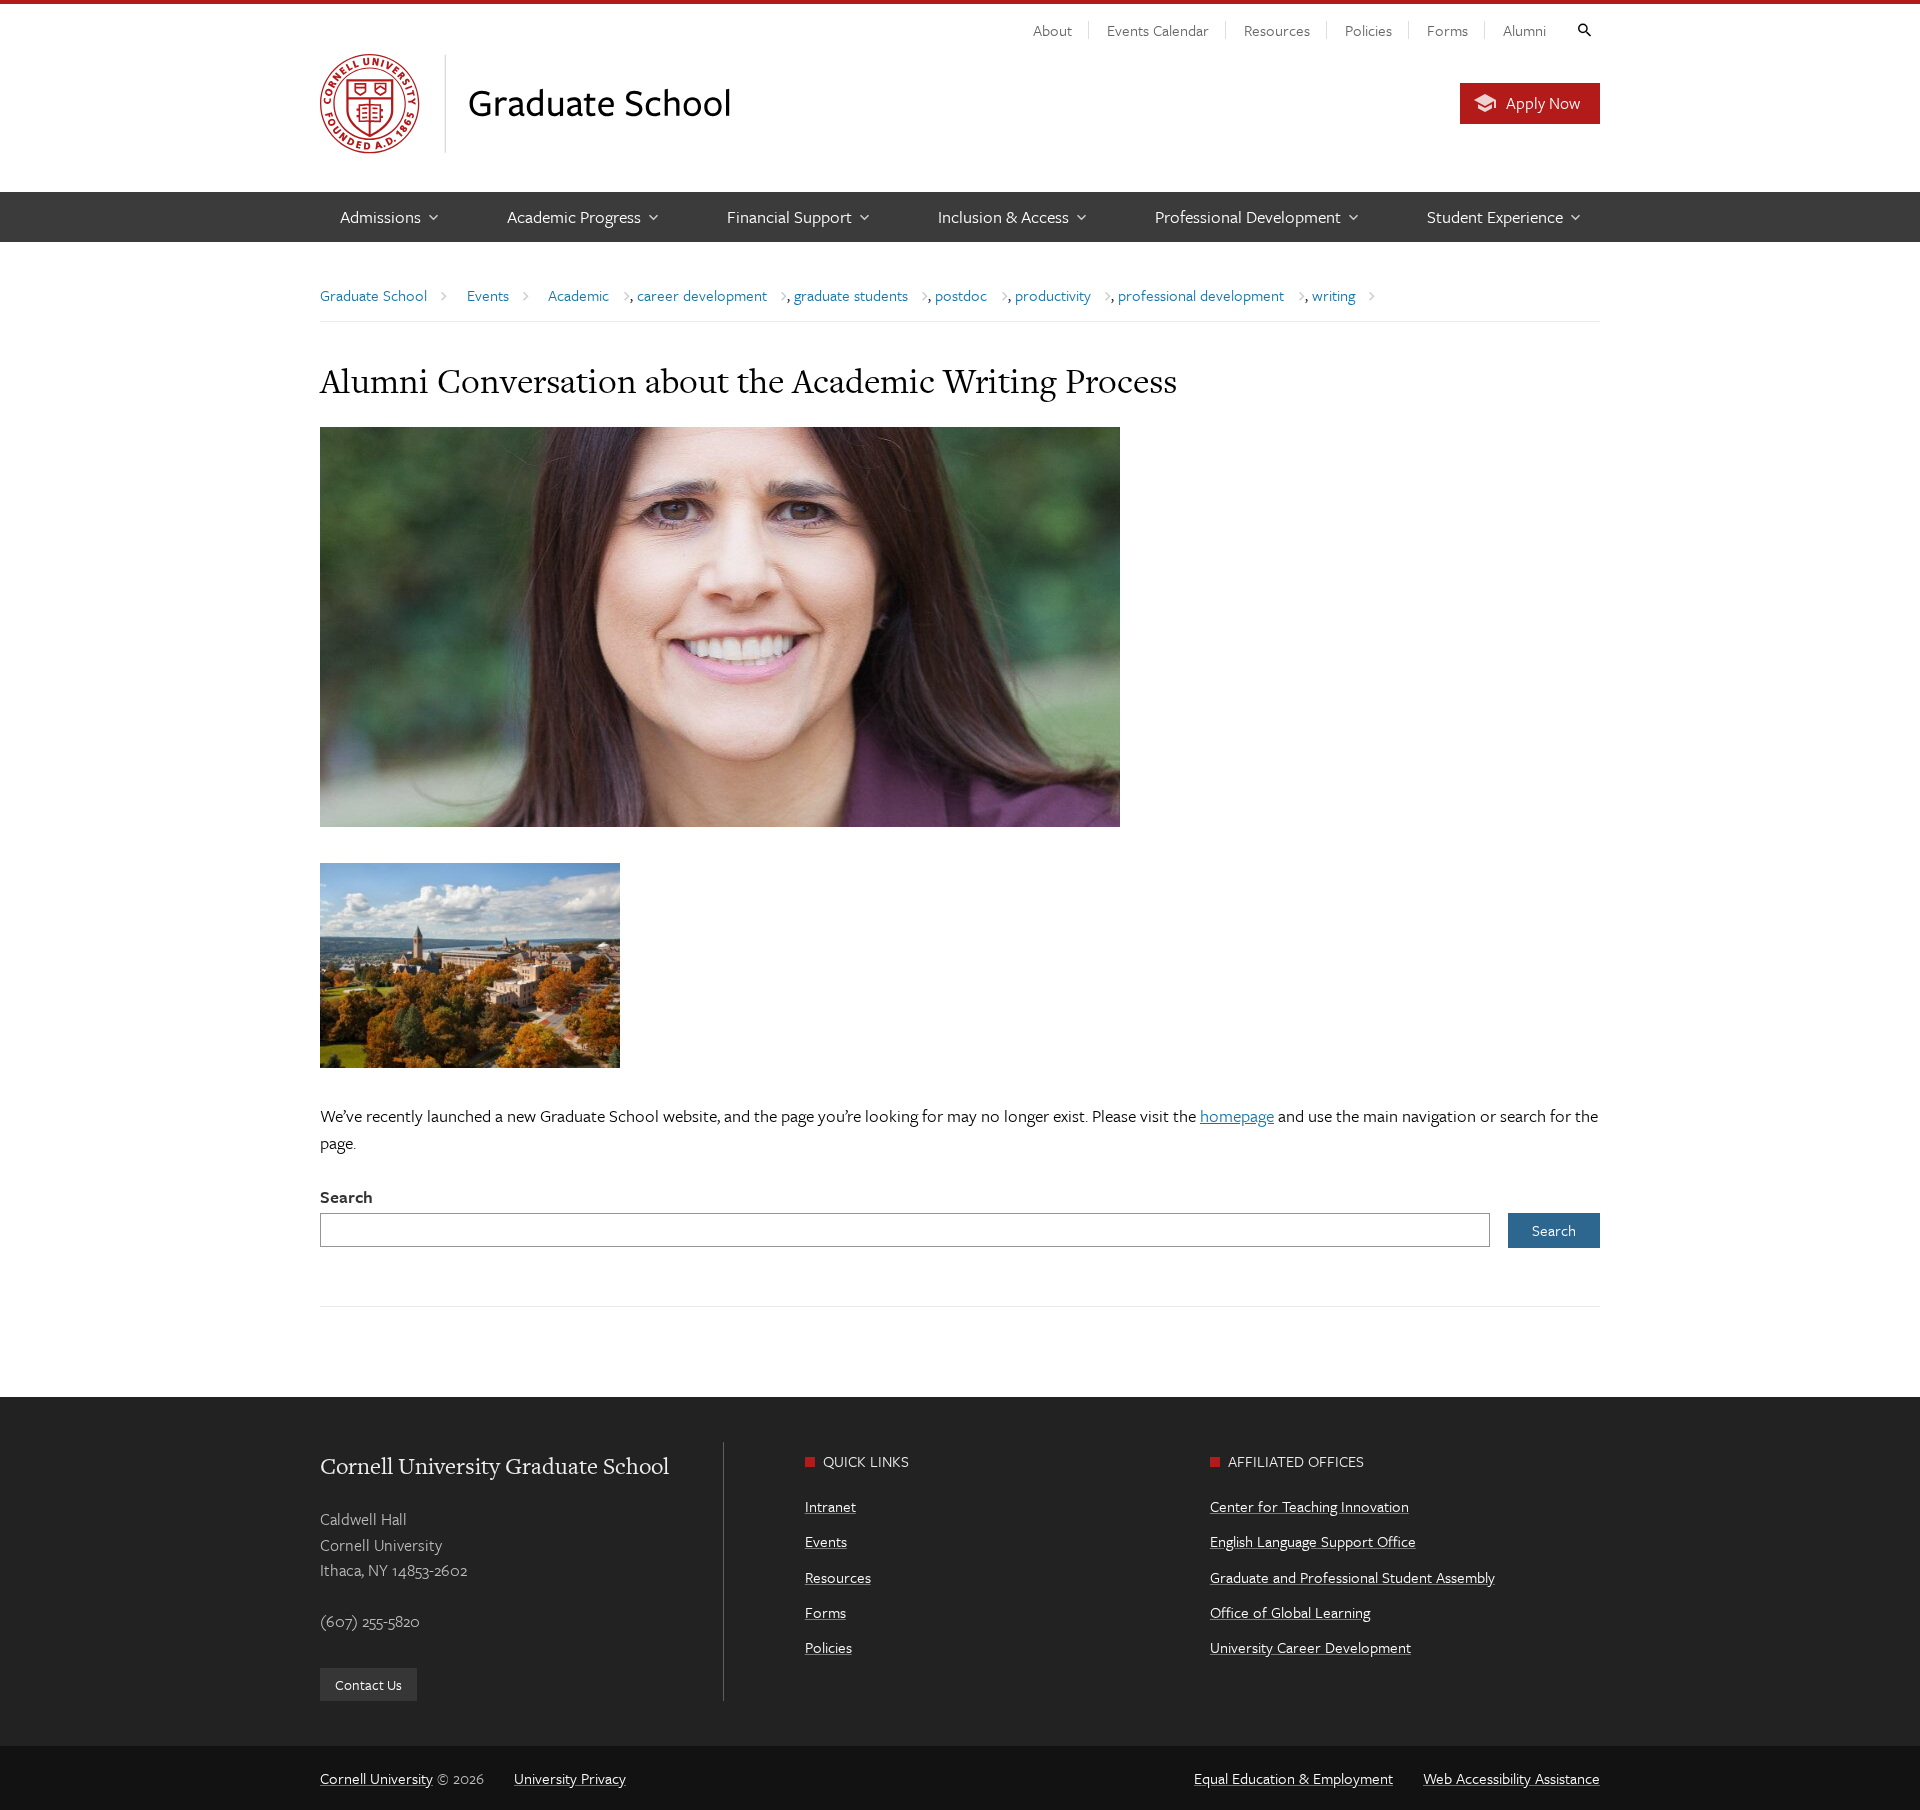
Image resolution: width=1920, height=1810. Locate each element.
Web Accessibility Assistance (1511, 1778)
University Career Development (1310, 1647)
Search (346, 1196)
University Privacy (570, 1778)
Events (826, 1541)
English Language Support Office (1313, 1541)
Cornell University (376, 1778)
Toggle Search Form (1583, 29)
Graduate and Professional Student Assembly (1352, 1577)
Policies (1368, 30)
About (1052, 30)
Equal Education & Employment (1293, 1778)
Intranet (830, 1506)
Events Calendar (1158, 30)
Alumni (1524, 30)
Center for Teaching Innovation (1309, 1506)
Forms (1447, 30)
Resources (1277, 30)
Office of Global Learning (1290, 1612)
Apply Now (1543, 103)
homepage (1237, 1115)
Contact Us (368, 1684)
